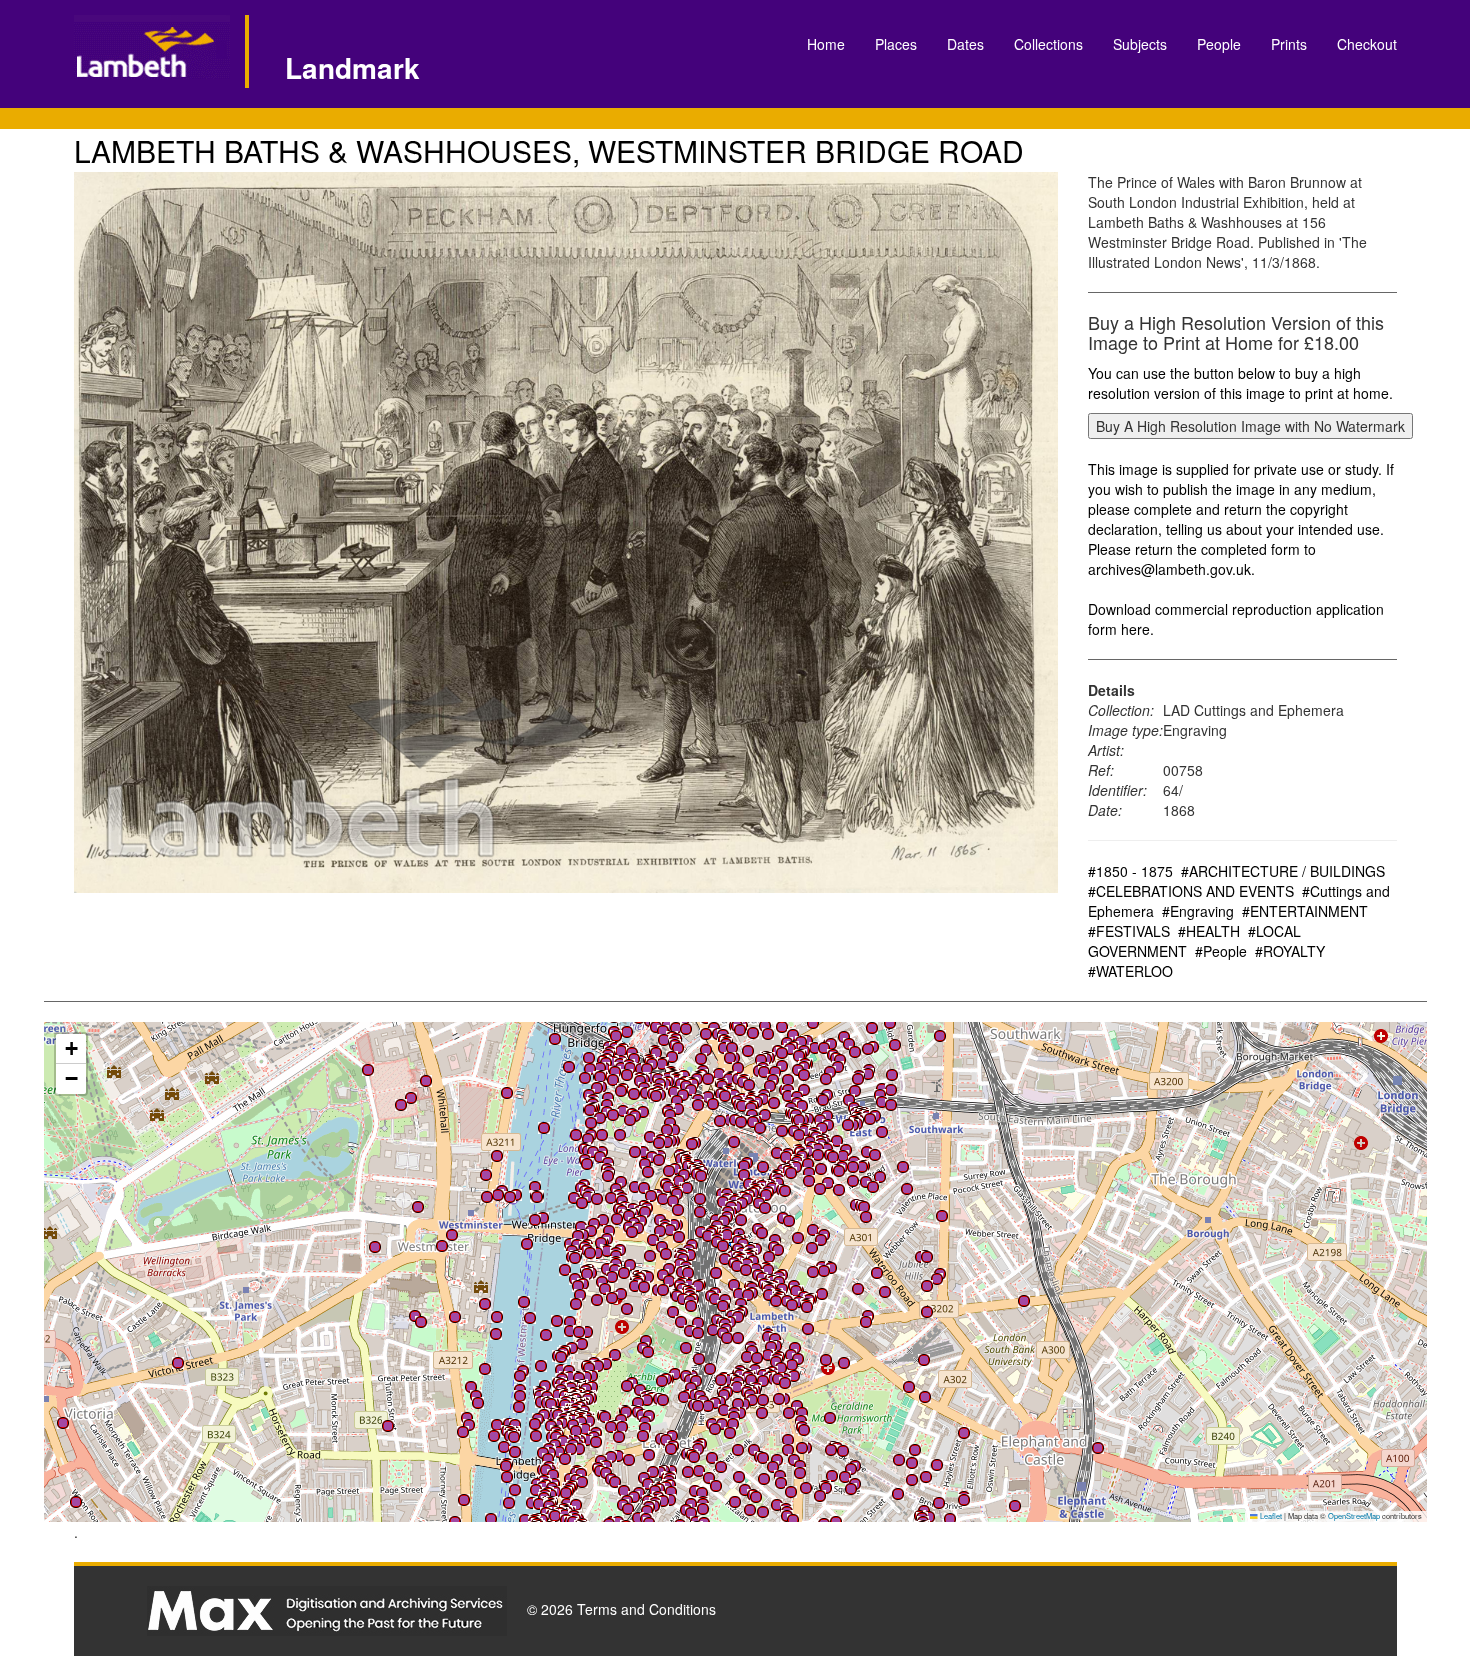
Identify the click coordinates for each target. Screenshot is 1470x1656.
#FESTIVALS (1129, 931)
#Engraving (1198, 911)
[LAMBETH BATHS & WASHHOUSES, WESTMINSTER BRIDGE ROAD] (566, 532)
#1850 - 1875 (1130, 871)
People (1219, 44)
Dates (965, 44)
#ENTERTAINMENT (1305, 911)
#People (1221, 951)
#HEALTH (1209, 931)
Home (826, 44)
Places (896, 44)
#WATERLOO (1130, 971)
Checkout (1367, 44)
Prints (1289, 44)
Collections (1048, 44)
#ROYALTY (1290, 951)
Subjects (1140, 44)
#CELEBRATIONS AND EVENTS (1191, 891)
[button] (602, 1135)
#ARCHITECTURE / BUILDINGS (1283, 871)
